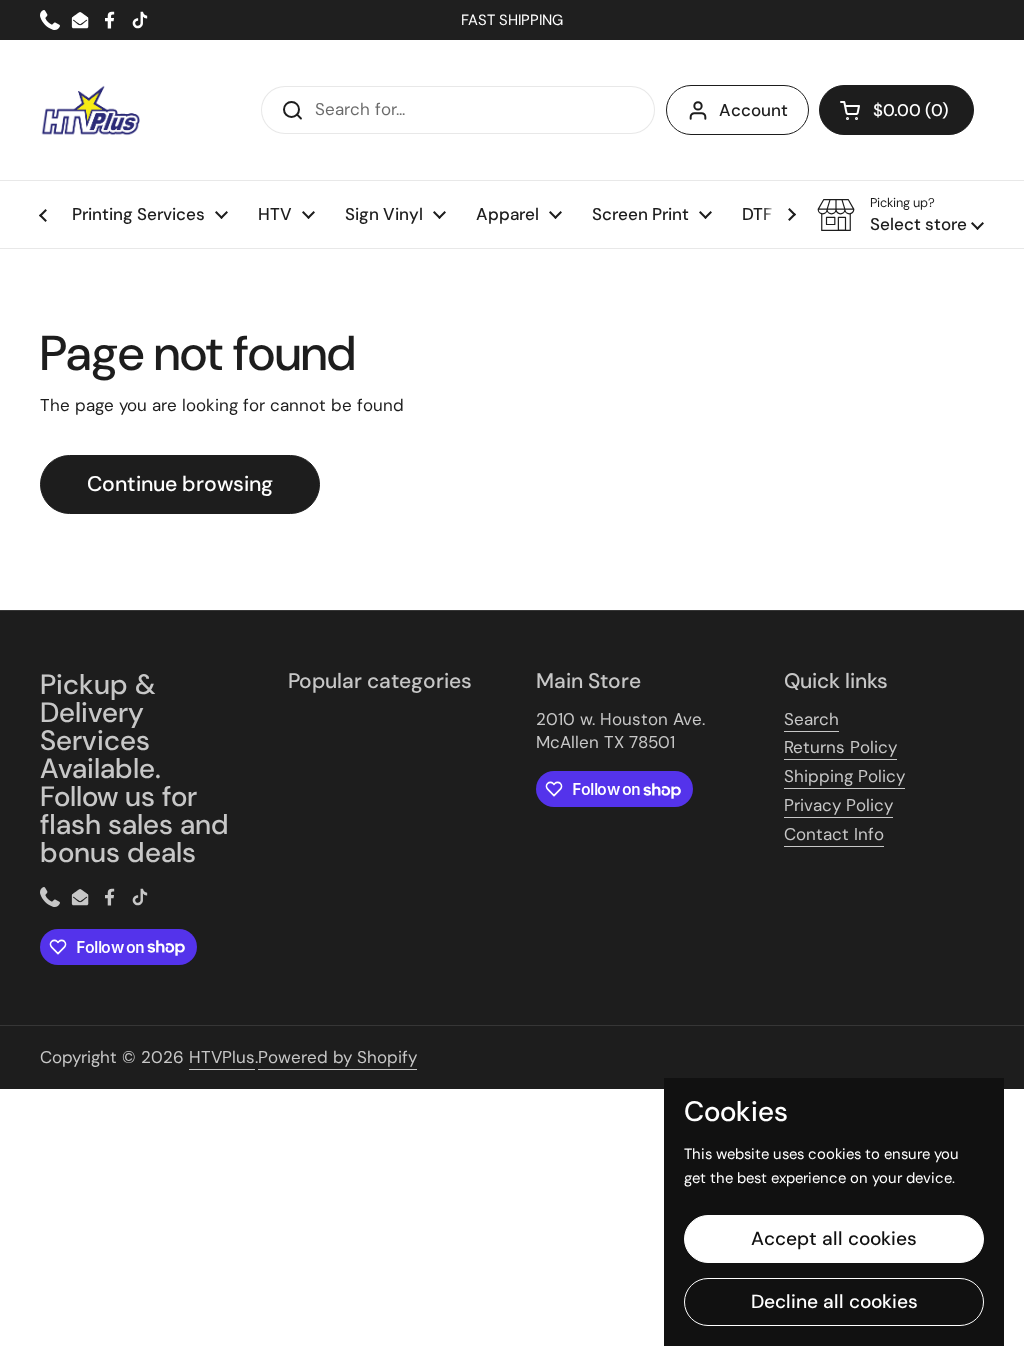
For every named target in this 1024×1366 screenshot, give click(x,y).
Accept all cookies (834, 1238)
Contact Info (834, 834)
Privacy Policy (838, 805)
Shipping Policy (844, 776)
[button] (896, 110)
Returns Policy (840, 747)
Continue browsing (180, 484)
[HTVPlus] (90, 110)
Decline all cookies (834, 1301)
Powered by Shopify (337, 1057)
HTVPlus (222, 1057)
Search (811, 719)
